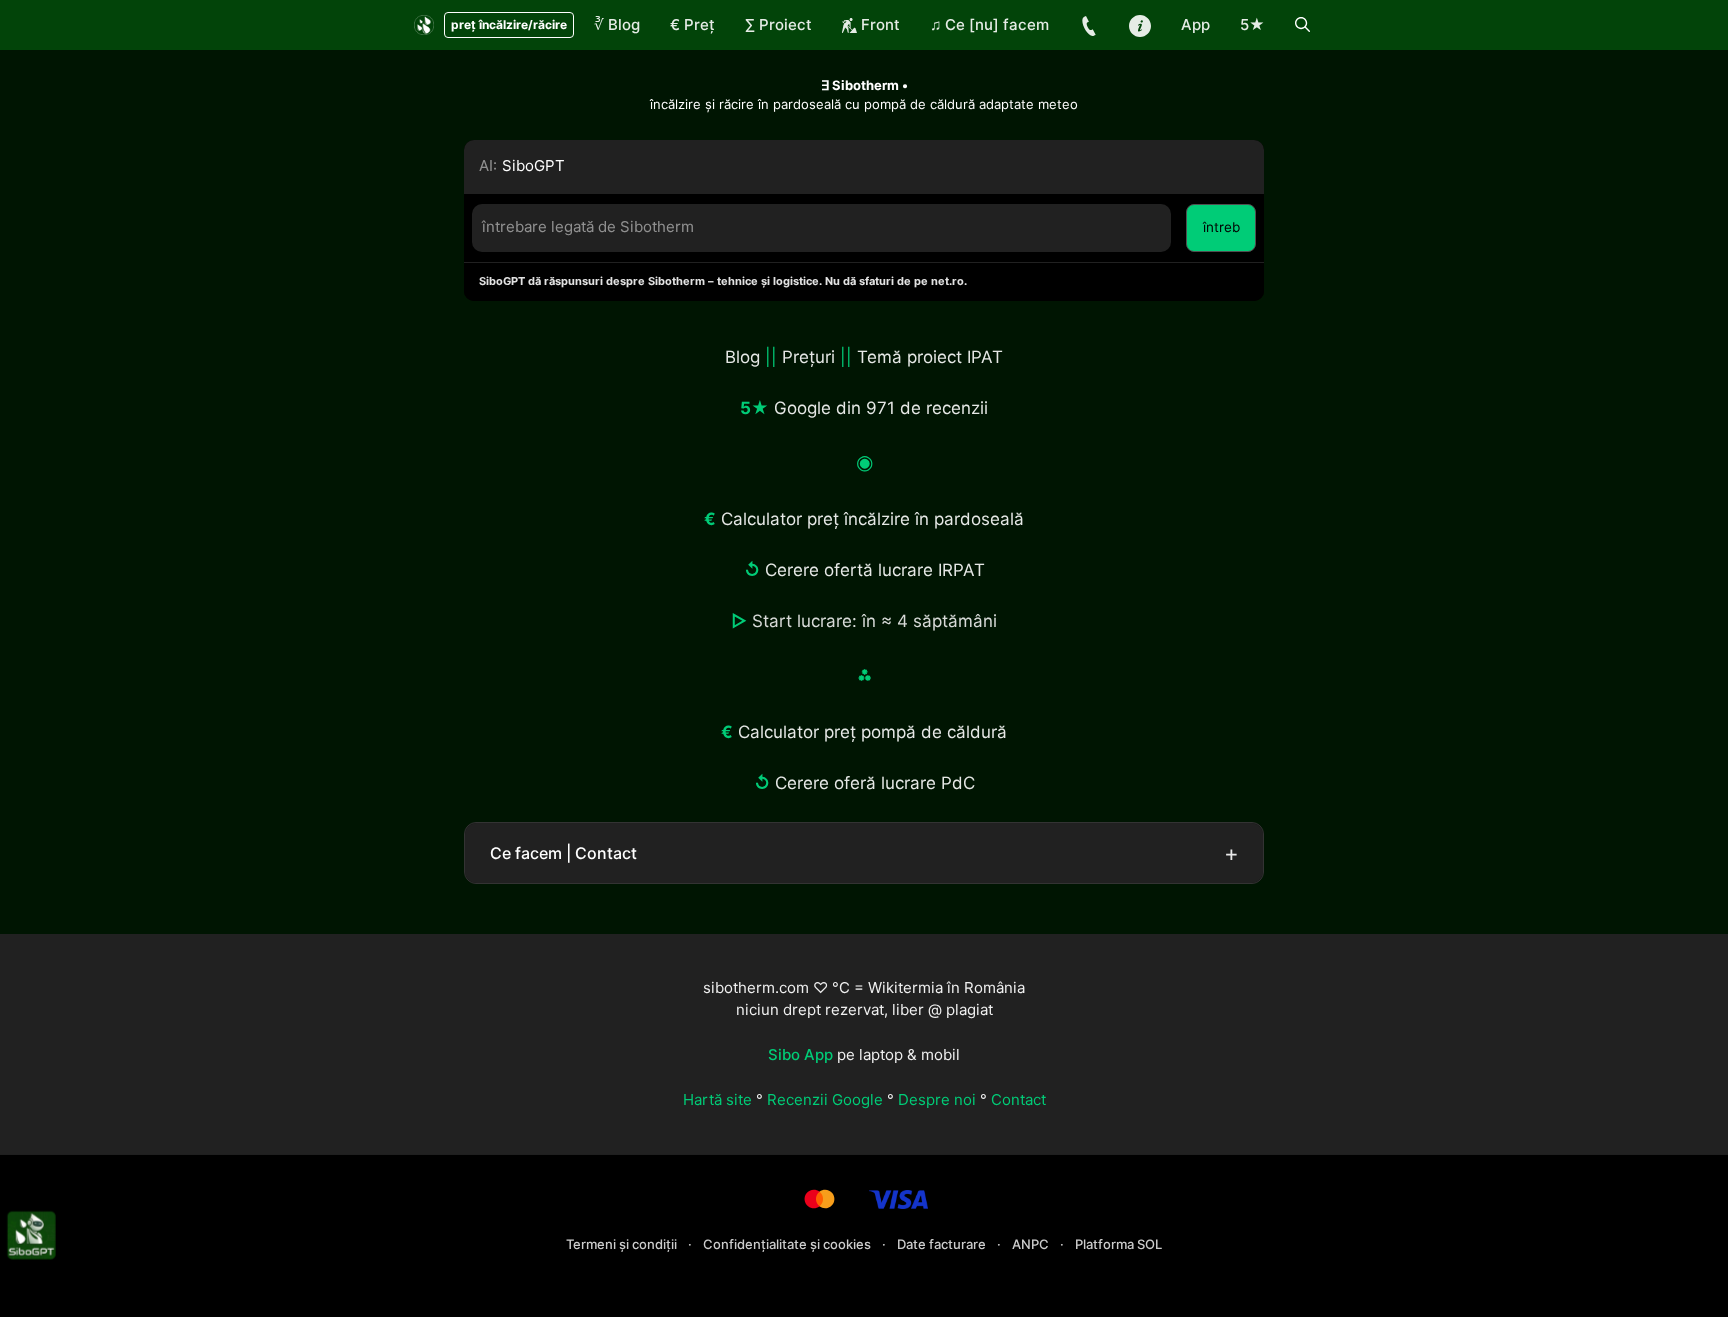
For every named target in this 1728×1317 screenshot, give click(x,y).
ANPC (1032, 1244)
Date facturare (943, 1244)
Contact (1018, 1099)
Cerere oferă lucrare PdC (875, 783)
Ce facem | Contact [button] (563, 853)
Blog (742, 357)
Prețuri (808, 357)
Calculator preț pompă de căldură (872, 732)
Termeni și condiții (623, 1244)
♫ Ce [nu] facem (989, 24)
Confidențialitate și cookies (788, 1244)
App (1195, 24)
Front (878, 24)
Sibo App (800, 1054)
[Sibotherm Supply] (424, 25)
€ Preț (692, 24)
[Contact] (1089, 25)
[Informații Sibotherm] (1140, 25)
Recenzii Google (825, 1099)
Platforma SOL (1118, 1244)
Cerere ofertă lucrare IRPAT (875, 570)
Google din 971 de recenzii (881, 408)
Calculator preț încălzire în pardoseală (872, 519)
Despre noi (937, 1099)
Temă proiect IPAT (930, 357)
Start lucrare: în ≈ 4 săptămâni (874, 621)
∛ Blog (617, 24)
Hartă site (717, 1099)
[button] (1302, 25)
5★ (1252, 24)
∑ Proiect (778, 24)
